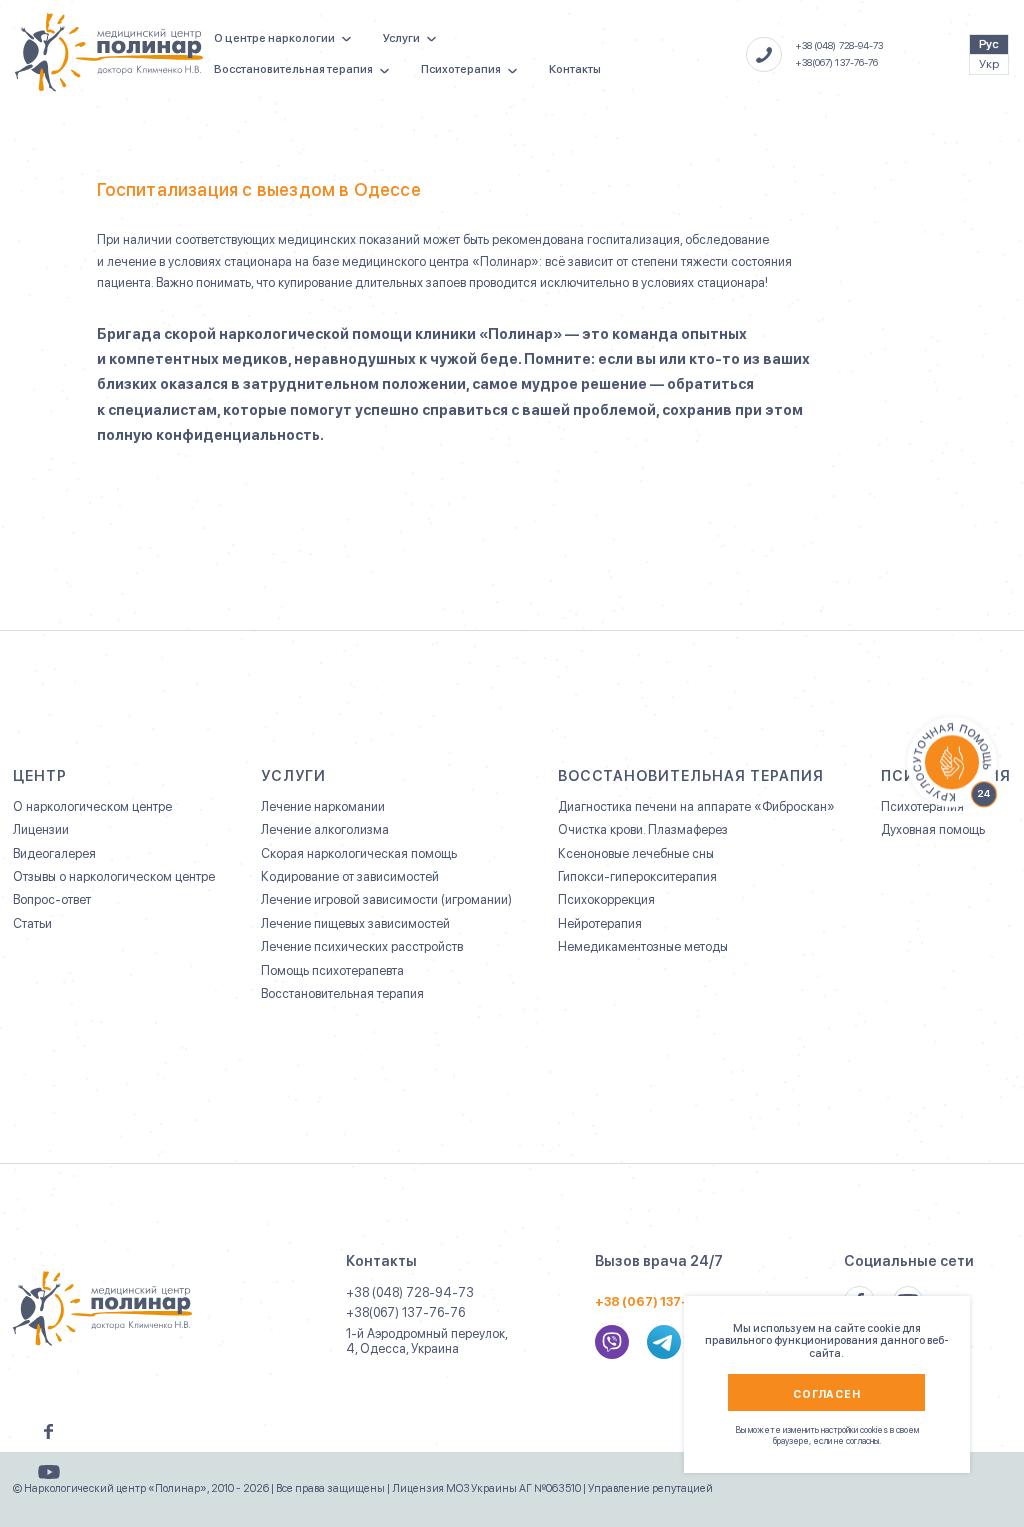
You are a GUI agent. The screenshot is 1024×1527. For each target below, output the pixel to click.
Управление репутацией (650, 1488)
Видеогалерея (54, 854)
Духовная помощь (933, 830)
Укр (989, 64)
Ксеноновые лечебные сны (636, 854)
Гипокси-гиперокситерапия (637, 877)
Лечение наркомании (323, 807)
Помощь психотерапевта (332, 971)
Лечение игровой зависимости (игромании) (386, 900)
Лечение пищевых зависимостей (355, 924)
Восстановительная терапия (293, 69)
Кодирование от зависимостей (350, 877)
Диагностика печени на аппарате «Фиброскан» (696, 807)
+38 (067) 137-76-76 (661, 1302)
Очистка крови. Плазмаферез (643, 830)
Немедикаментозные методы (643, 947)
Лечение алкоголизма (325, 830)
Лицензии (41, 830)
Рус (989, 44)
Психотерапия (461, 69)
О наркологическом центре (92, 807)
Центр (40, 775)
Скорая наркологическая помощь (359, 854)
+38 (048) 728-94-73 (840, 45)
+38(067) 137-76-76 (837, 62)
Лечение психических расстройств (362, 947)
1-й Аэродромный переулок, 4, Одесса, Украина (426, 1341)
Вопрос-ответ (52, 900)
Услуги (401, 38)
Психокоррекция (606, 900)
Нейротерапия (600, 924)
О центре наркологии (274, 38)
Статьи (32, 924)
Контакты (575, 69)
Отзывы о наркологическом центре (114, 877)
